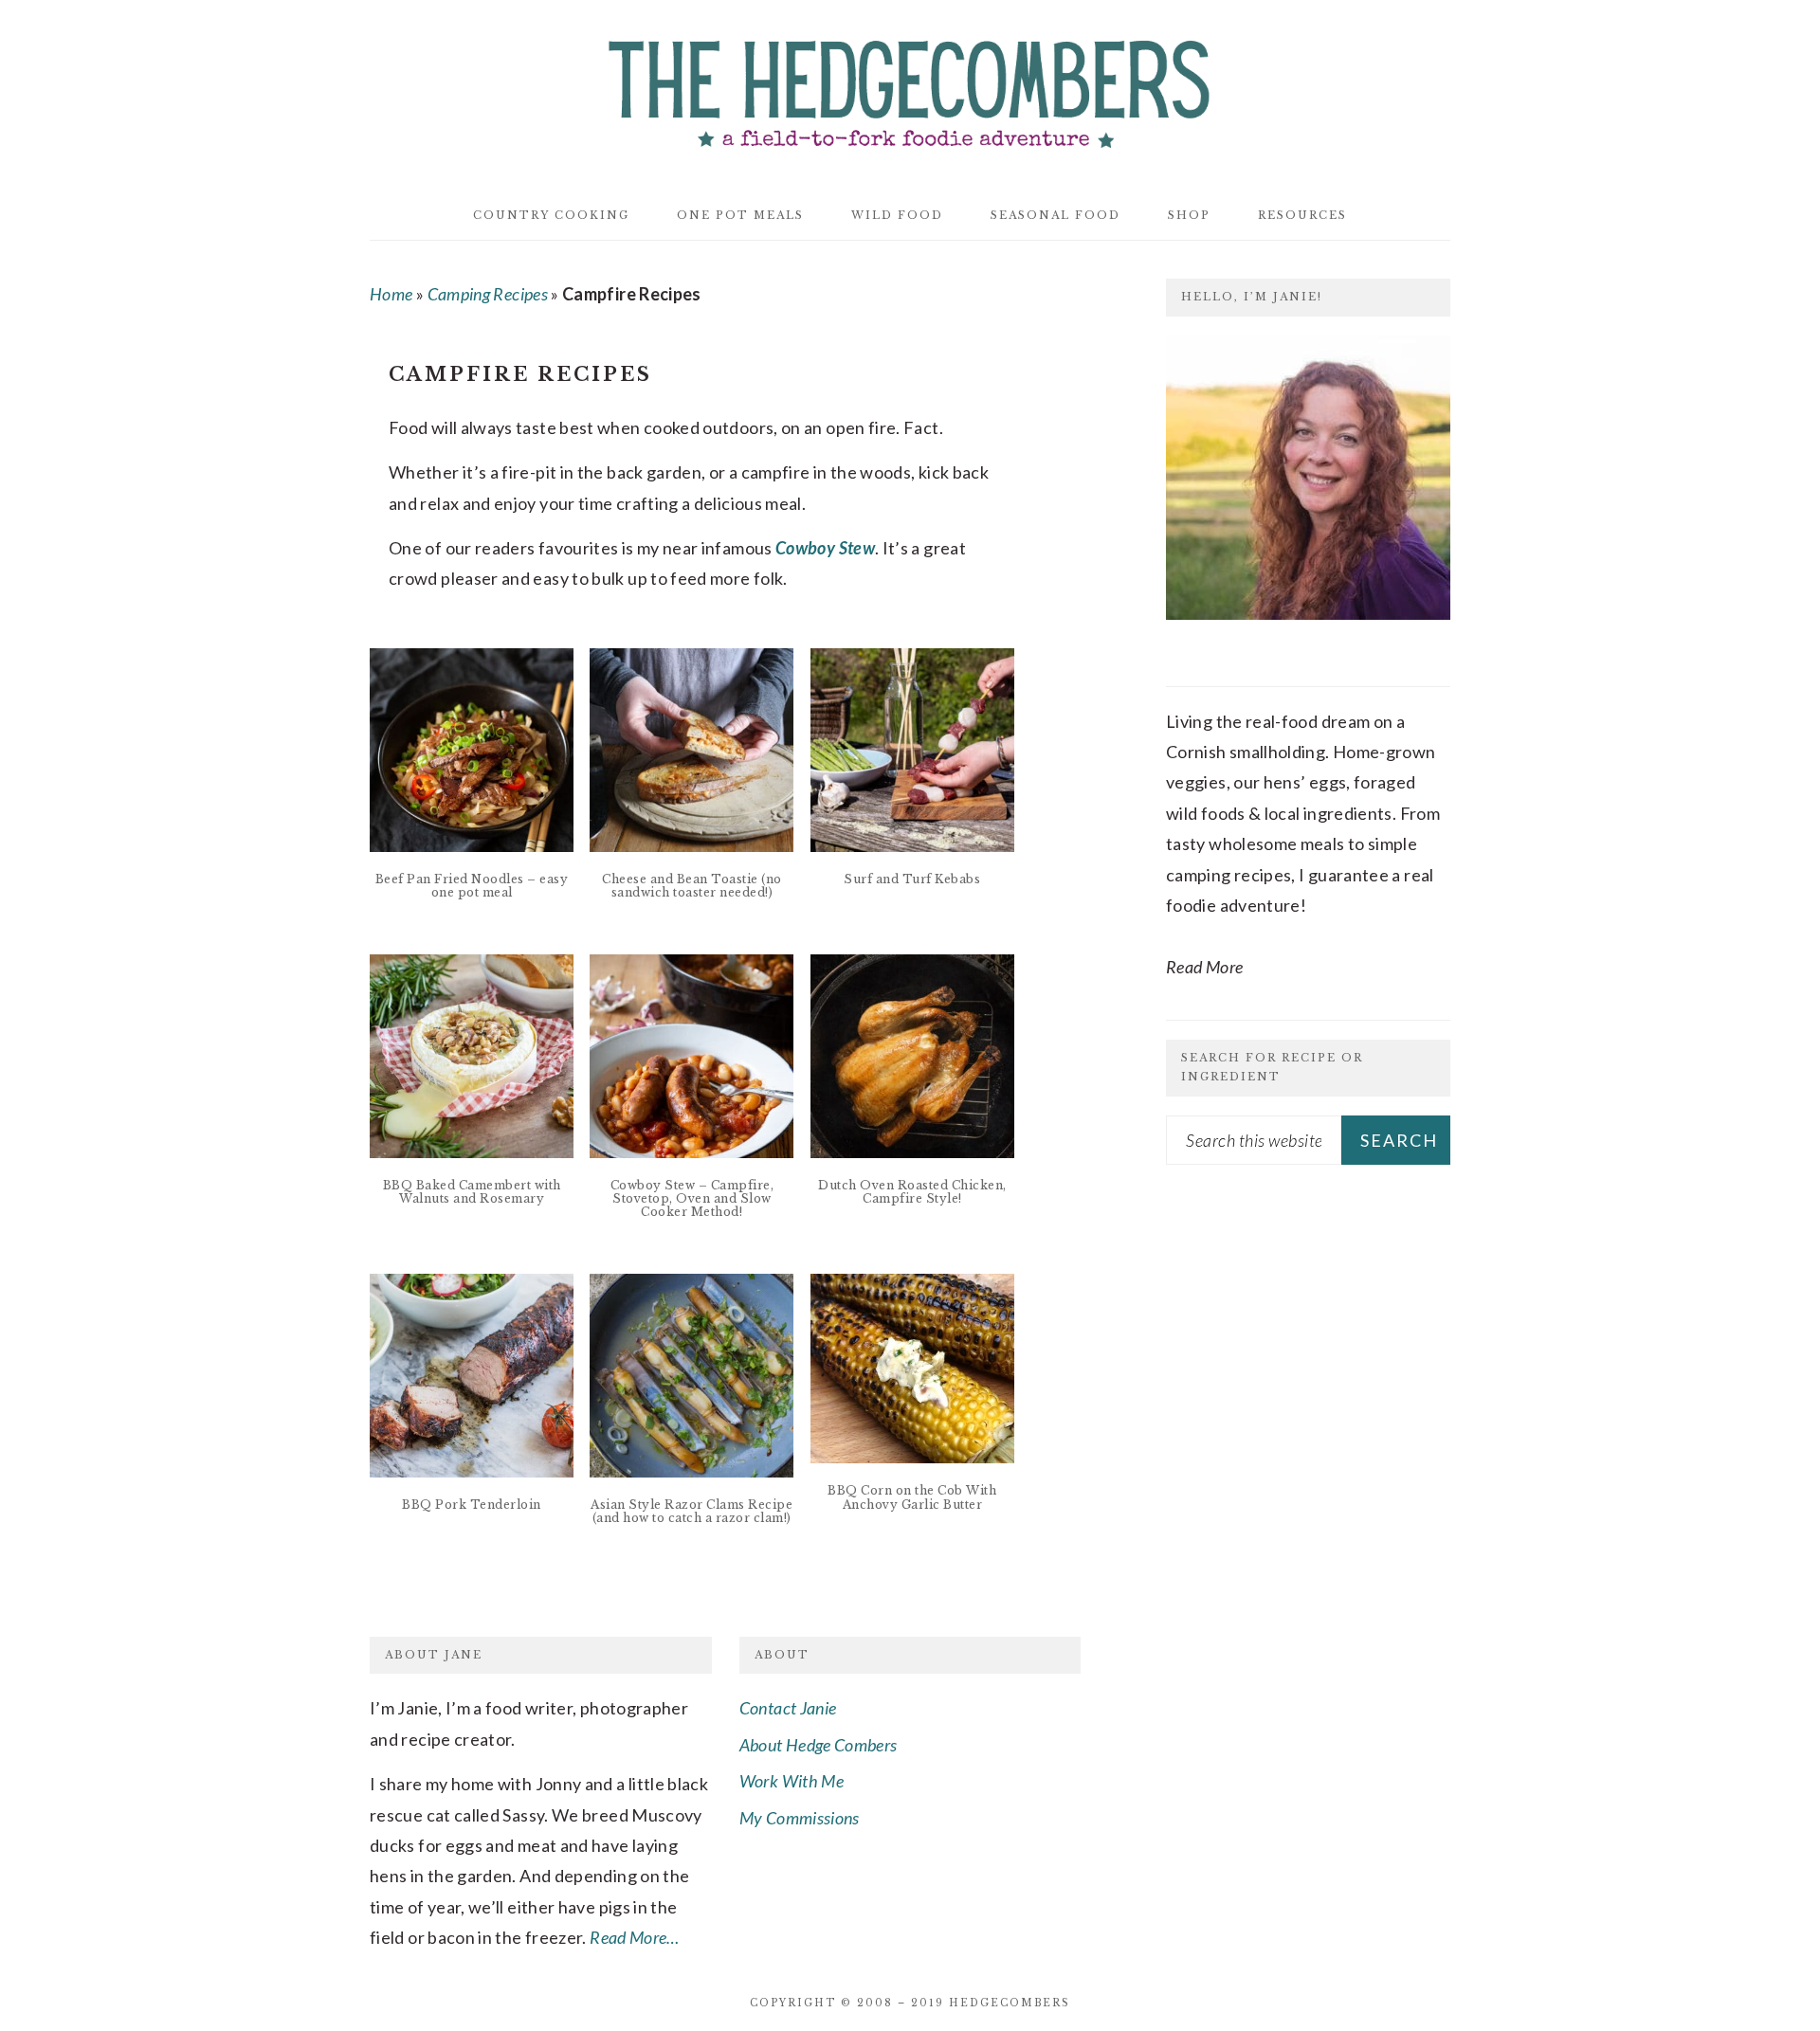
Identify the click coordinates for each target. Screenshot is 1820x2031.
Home (391, 294)
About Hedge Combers (819, 1745)
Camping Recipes (488, 294)
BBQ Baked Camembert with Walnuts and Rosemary (472, 1192)
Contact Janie (788, 1708)
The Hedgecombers (910, 89)
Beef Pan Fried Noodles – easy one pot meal (472, 886)
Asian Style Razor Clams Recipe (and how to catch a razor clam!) (692, 1511)
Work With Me (792, 1781)
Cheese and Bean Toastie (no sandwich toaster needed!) (692, 886)
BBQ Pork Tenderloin (472, 1505)
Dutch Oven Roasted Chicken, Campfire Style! (912, 1192)
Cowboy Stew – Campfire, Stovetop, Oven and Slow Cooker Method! (692, 1199)
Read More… (635, 1937)
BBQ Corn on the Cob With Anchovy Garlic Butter (912, 1497)
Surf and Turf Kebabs (912, 879)
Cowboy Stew (825, 548)
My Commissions (800, 1818)
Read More (1204, 967)
